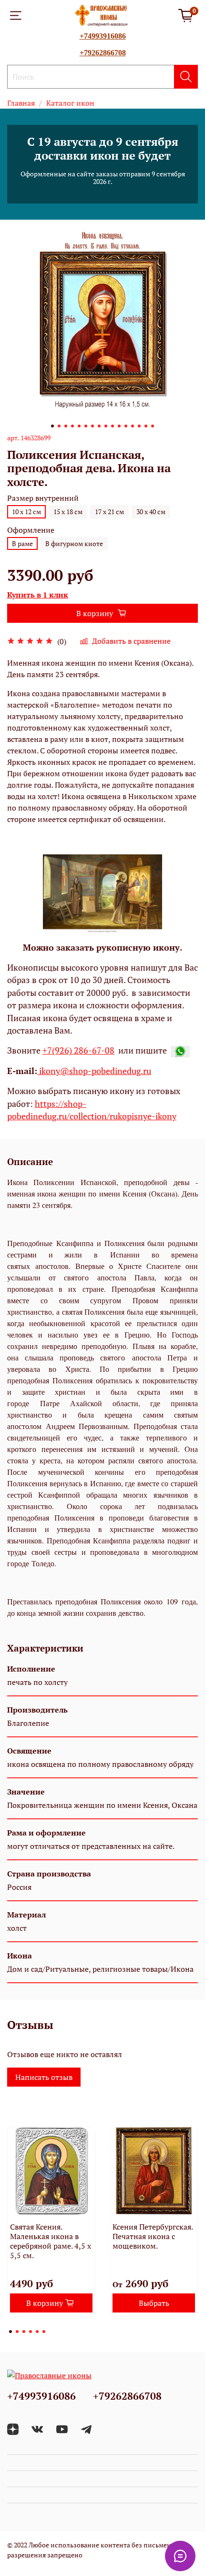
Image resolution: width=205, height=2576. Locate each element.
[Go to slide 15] (146, 426)
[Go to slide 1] (52, 426)
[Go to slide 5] (79, 426)
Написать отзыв (44, 2077)
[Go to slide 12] (126, 426)
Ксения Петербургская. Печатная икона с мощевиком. (153, 2236)
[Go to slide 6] (86, 426)
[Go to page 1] (10, 2332)
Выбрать (154, 2303)
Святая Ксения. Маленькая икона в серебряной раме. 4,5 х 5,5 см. (51, 2241)
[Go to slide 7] (92, 426)
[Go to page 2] (17, 2332)
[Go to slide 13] (133, 426)
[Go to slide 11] (119, 426)
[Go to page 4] (31, 2332)
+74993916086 (103, 36)
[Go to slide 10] (113, 426)
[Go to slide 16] (153, 426)
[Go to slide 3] (66, 426)
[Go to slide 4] (72, 426)
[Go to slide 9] (106, 426)
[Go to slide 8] (99, 426)
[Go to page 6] (44, 2332)
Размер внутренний (43, 498)
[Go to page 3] (24, 2332)
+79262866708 (103, 53)
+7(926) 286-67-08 (78, 1050)
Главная (21, 103)
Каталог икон (70, 103)
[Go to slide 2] (59, 426)
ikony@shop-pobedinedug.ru (94, 1071)
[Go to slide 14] (139, 426)
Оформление (31, 530)
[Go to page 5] (37, 2332)
